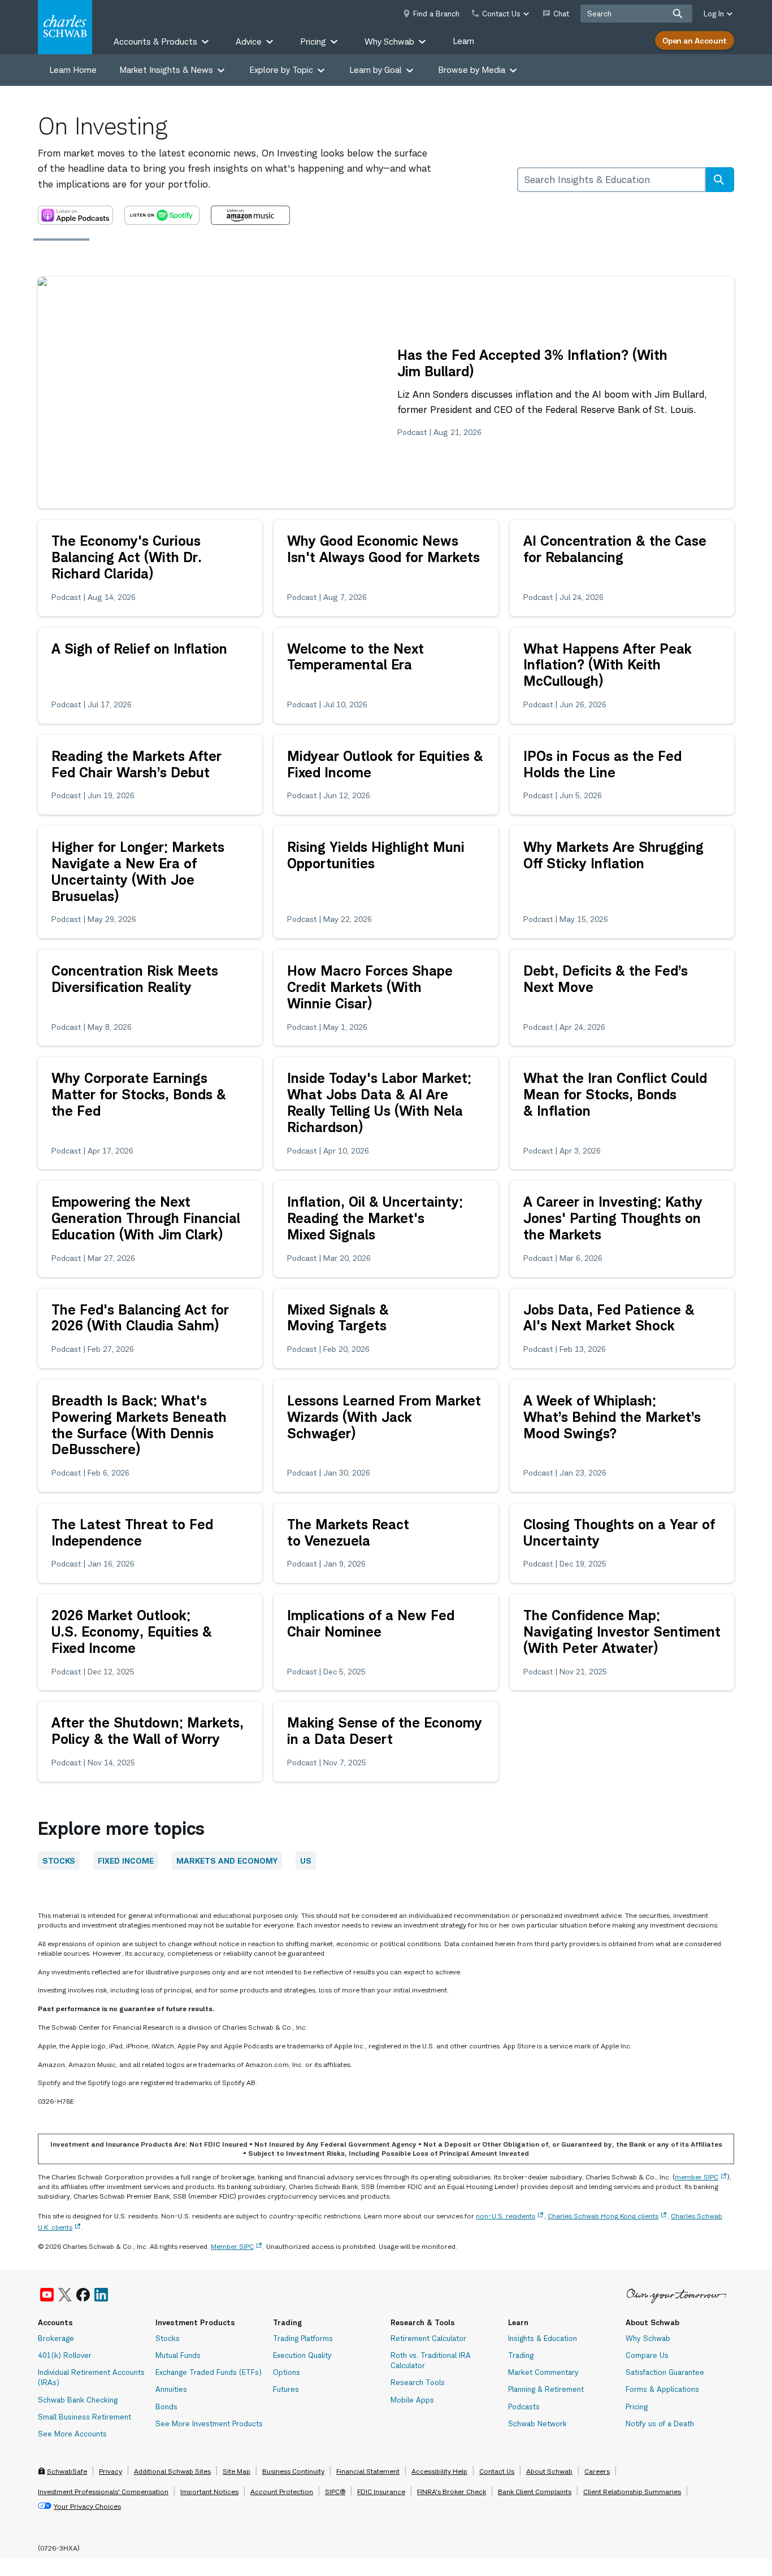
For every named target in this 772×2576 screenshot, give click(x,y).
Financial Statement (368, 2471)
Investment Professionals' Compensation (103, 2492)
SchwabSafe (67, 2471)
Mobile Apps (412, 2400)
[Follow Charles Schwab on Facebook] (83, 2295)
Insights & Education (543, 2338)
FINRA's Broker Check (452, 2492)
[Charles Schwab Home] (65, 27)
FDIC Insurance (381, 2492)
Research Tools (418, 2382)
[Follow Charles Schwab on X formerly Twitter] (65, 2295)
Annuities (171, 2389)
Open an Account (695, 40)
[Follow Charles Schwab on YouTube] (47, 2295)
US (306, 1861)
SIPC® (335, 2492)
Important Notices (209, 2492)
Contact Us (497, 2471)
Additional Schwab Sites (172, 2471)
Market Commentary (543, 2372)
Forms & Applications (662, 2389)
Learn (463, 41)
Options (287, 2372)
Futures (286, 2389)
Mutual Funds (178, 2355)
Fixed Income (126, 1861)
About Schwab (549, 2471)
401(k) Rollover (65, 2355)
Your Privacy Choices (87, 2506)
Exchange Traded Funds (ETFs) (209, 2372)
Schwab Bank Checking (78, 2400)
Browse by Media (472, 70)
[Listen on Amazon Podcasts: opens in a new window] (250, 215)
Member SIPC (232, 2246)
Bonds (166, 2407)
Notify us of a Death (660, 2423)
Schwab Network (537, 2423)
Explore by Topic (281, 70)
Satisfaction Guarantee (665, 2372)
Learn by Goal (376, 70)
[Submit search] (678, 14)
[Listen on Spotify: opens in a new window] (162, 215)
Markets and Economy (227, 1861)
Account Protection (282, 2492)
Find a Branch (436, 14)
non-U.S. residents (506, 2216)
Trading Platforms (303, 2338)
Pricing (637, 2407)
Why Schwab (648, 2338)
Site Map (237, 2471)
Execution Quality (302, 2355)
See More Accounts (72, 2434)
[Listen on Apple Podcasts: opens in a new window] (75, 215)
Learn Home (73, 70)
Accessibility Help (439, 2471)
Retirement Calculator (428, 2338)
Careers (597, 2471)
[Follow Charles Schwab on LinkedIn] (102, 2295)
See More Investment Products (209, 2423)
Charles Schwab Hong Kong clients (603, 2216)
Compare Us (647, 2355)
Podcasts (524, 2407)
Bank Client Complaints (535, 2492)
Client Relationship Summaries (632, 2492)
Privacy (110, 2471)
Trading (521, 2355)
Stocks (59, 1861)
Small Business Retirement (84, 2417)
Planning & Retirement (546, 2389)
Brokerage (56, 2338)
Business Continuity (293, 2471)
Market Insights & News (166, 70)
